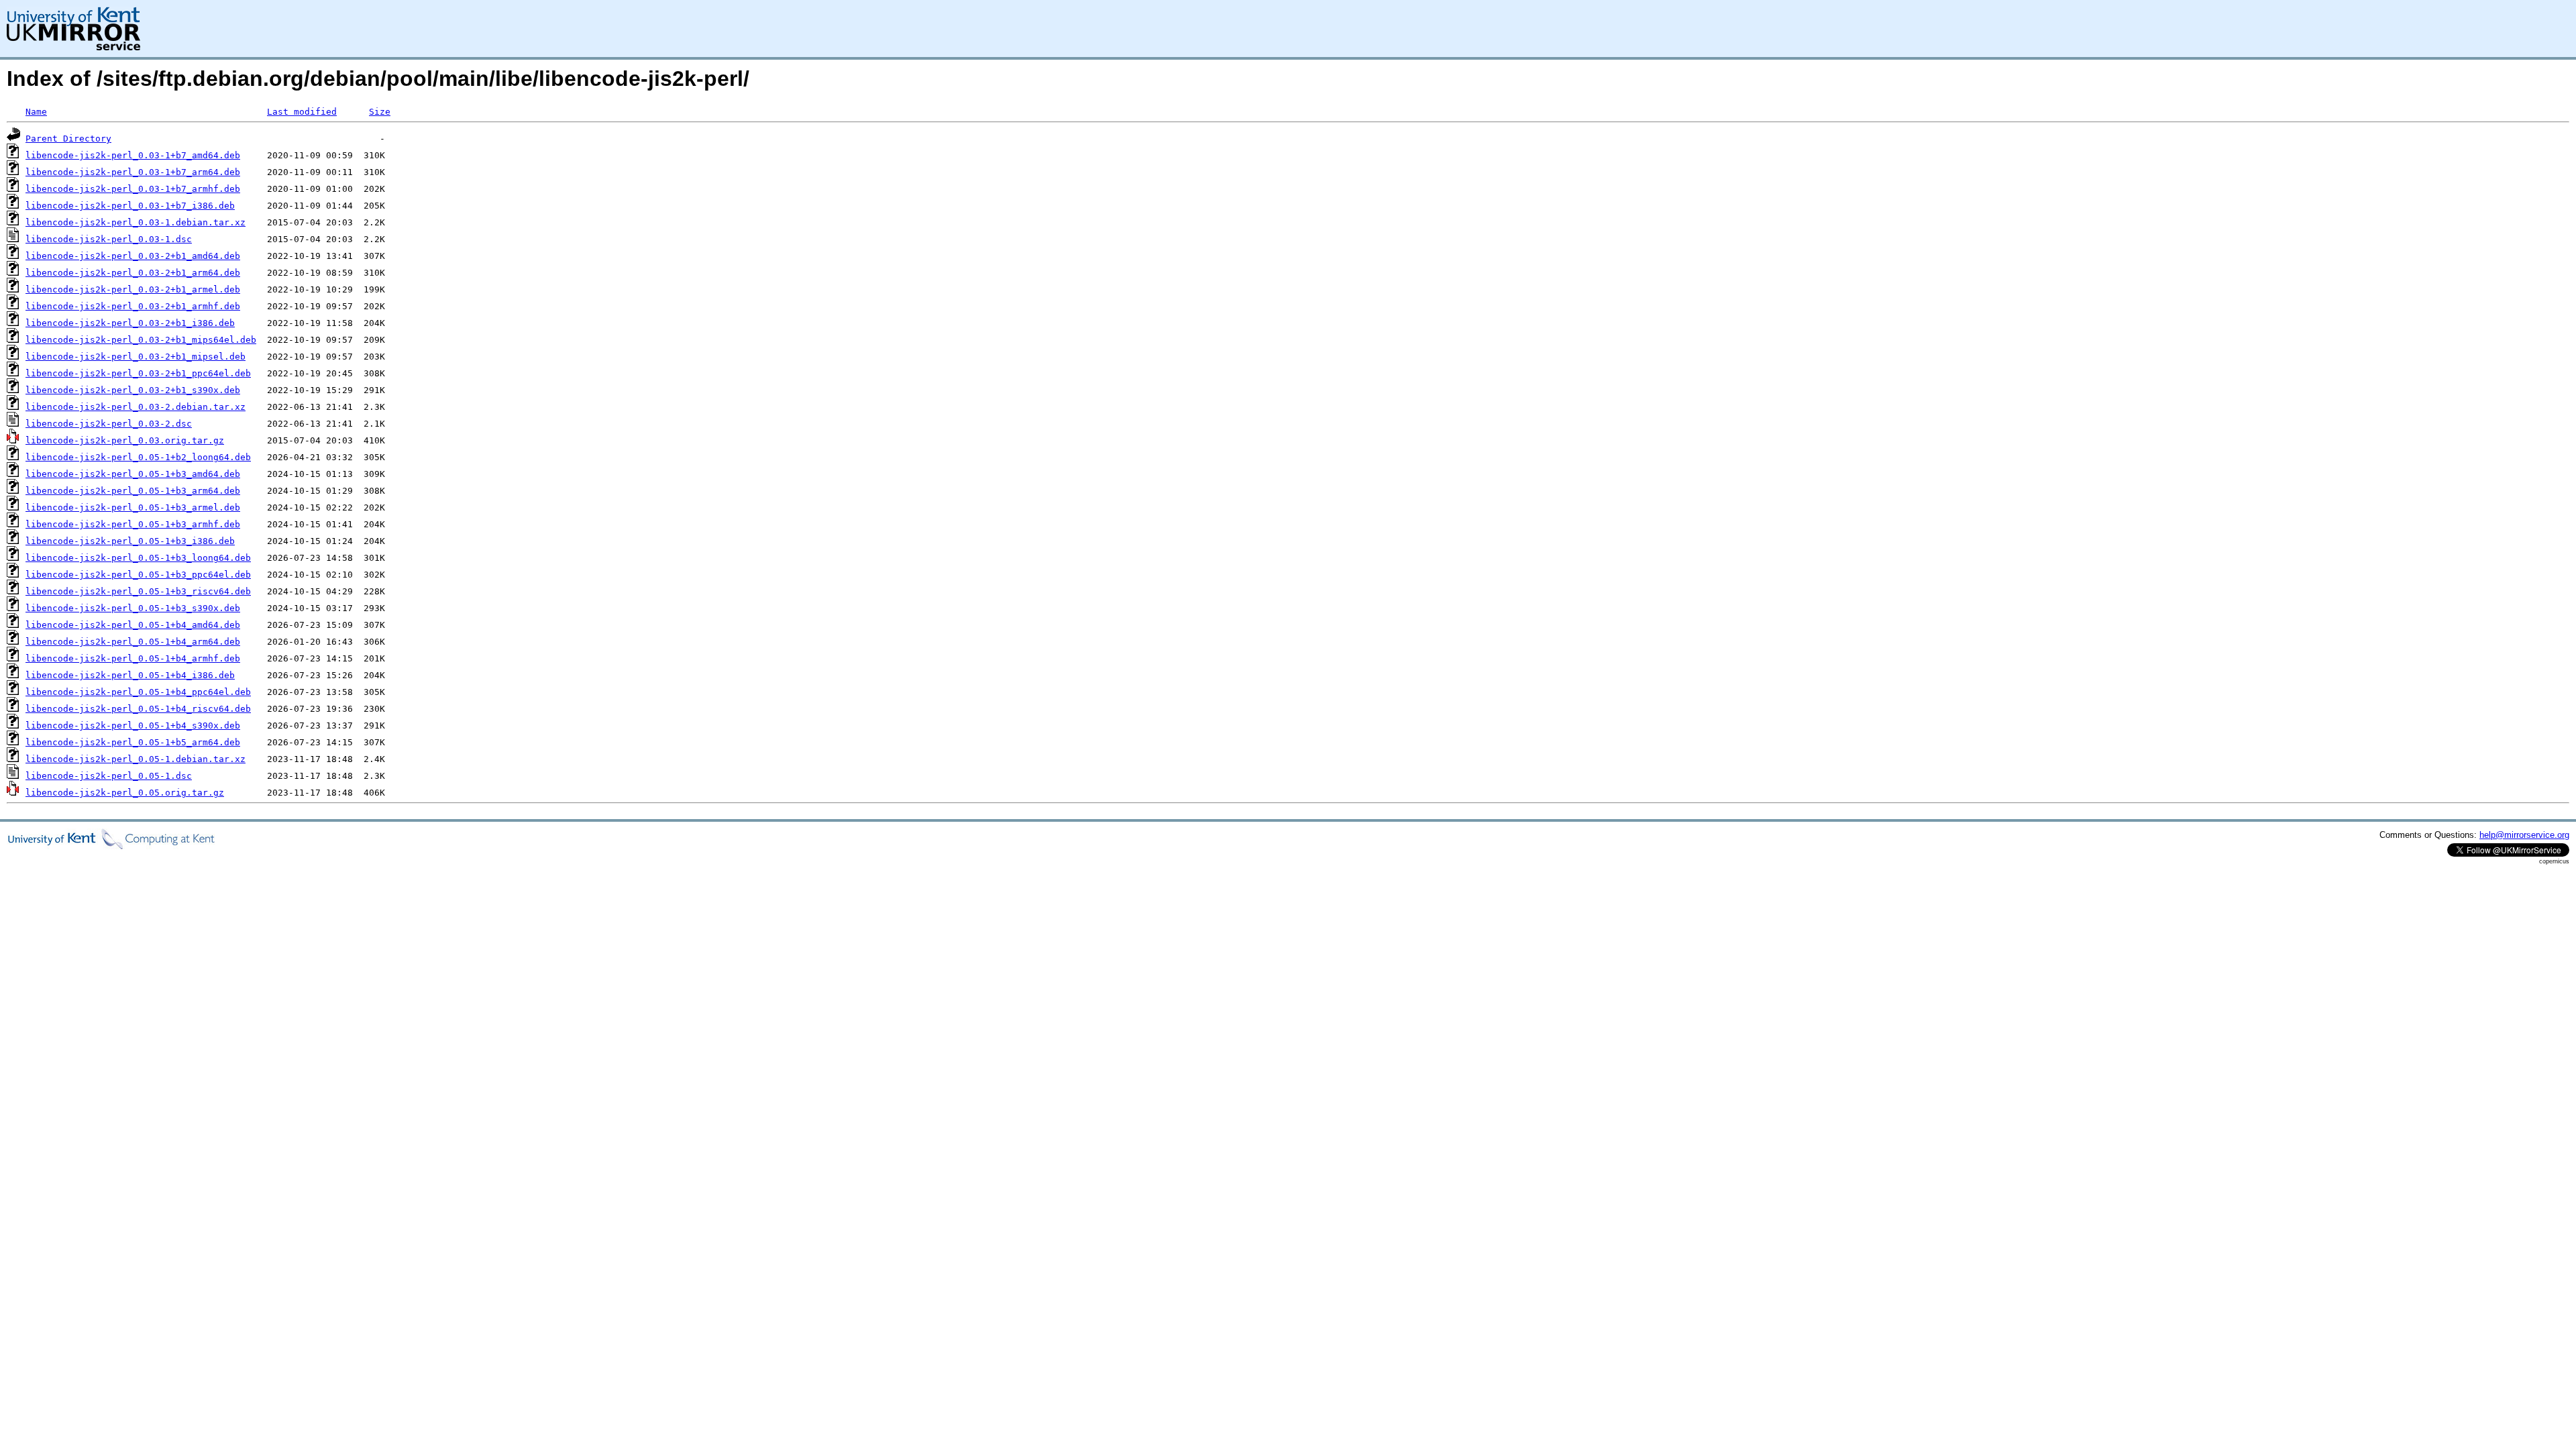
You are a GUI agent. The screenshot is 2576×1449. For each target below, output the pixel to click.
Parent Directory (68, 139)
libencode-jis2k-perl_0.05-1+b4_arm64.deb (133, 642)
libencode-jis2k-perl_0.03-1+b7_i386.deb (130, 206)
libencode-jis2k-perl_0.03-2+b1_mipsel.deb (136, 357)
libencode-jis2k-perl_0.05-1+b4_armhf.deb (133, 658)
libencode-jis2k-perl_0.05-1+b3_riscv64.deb (138, 591)
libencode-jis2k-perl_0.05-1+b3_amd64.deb (133, 474)
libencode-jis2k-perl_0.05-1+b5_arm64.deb (133, 742)
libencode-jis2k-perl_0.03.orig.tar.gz (125, 440)
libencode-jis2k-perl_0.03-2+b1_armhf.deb (133, 306)
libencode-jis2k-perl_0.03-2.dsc (109, 424)
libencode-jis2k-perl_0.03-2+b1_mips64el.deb (141, 340)
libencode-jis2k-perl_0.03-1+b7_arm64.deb (133, 172)
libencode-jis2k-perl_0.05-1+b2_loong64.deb (138, 457)
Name (36, 112)
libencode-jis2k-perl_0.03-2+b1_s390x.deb (133, 390)
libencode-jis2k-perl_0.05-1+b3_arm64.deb (133, 491)
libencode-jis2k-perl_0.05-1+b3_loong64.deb (138, 558)
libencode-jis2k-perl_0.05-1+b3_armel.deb (133, 507)
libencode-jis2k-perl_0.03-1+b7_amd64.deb (133, 155)
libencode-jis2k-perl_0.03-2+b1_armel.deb (133, 289)
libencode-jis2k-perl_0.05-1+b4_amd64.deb (133, 625)
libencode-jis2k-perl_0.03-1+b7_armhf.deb (133, 189)
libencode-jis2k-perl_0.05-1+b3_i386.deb (130, 541)
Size (380, 112)
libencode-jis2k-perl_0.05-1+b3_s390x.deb (133, 608)
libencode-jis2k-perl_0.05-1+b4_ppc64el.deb (138, 692)
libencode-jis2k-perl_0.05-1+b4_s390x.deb (133, 726)
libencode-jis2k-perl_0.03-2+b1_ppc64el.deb (138, 373)
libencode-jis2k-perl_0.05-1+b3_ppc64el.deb (138, 575)
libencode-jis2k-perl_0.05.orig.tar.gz (125, 793)
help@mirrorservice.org (2524, 835)
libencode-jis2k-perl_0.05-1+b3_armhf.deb (133, 524)
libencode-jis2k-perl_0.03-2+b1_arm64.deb (133, 273)
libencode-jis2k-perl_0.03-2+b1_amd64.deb (133, 256)
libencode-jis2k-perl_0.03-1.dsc (109, 239)
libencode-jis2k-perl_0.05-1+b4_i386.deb (130, 675)
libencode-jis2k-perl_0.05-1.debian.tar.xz (136, 759)
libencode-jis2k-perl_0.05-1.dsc (109, 776)
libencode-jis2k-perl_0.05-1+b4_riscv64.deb (138, 709)
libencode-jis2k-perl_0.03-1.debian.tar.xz (136, 222)
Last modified (302, 112)
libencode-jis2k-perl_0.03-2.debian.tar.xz (136, 407)
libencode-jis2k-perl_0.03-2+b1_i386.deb (130, 323)
